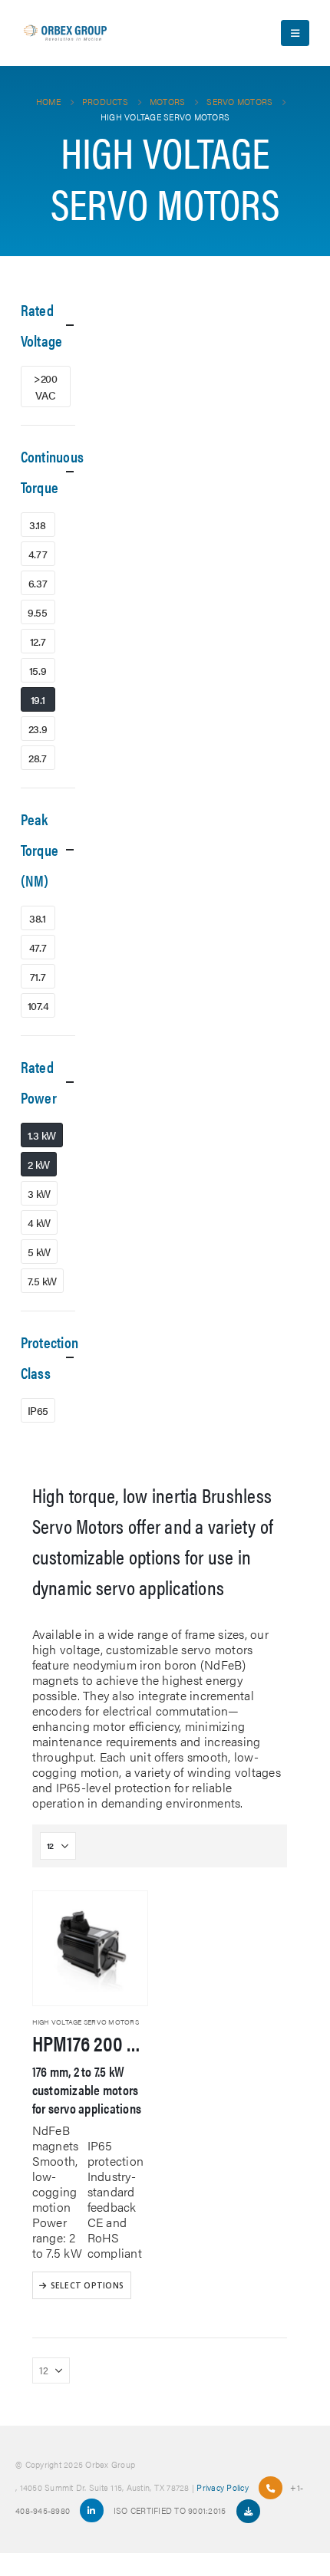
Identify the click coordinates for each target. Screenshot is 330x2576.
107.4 (38, 1005)
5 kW (39, 1252)
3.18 (37, 525)
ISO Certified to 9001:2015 (171, 2510)
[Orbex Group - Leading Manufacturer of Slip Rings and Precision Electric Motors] (65, 33)
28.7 (37, 758)
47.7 (38, 947)
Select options (87, 2285)
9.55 (37, 612)
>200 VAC (45, 387)
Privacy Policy (223, 2487)
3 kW (39, 1193)
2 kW (39, 1164)
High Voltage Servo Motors (86, 2022)
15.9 (38, 670)
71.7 (38, 976)
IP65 (38, 1410)
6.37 (38, 583)
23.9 (38, 729)
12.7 (38, 641)
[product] (90, 1948)
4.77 (38, 554)
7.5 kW (42, 1281)
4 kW (39, 1222)
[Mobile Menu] (295, 33)
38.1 (37, 918)
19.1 (38, 699)
